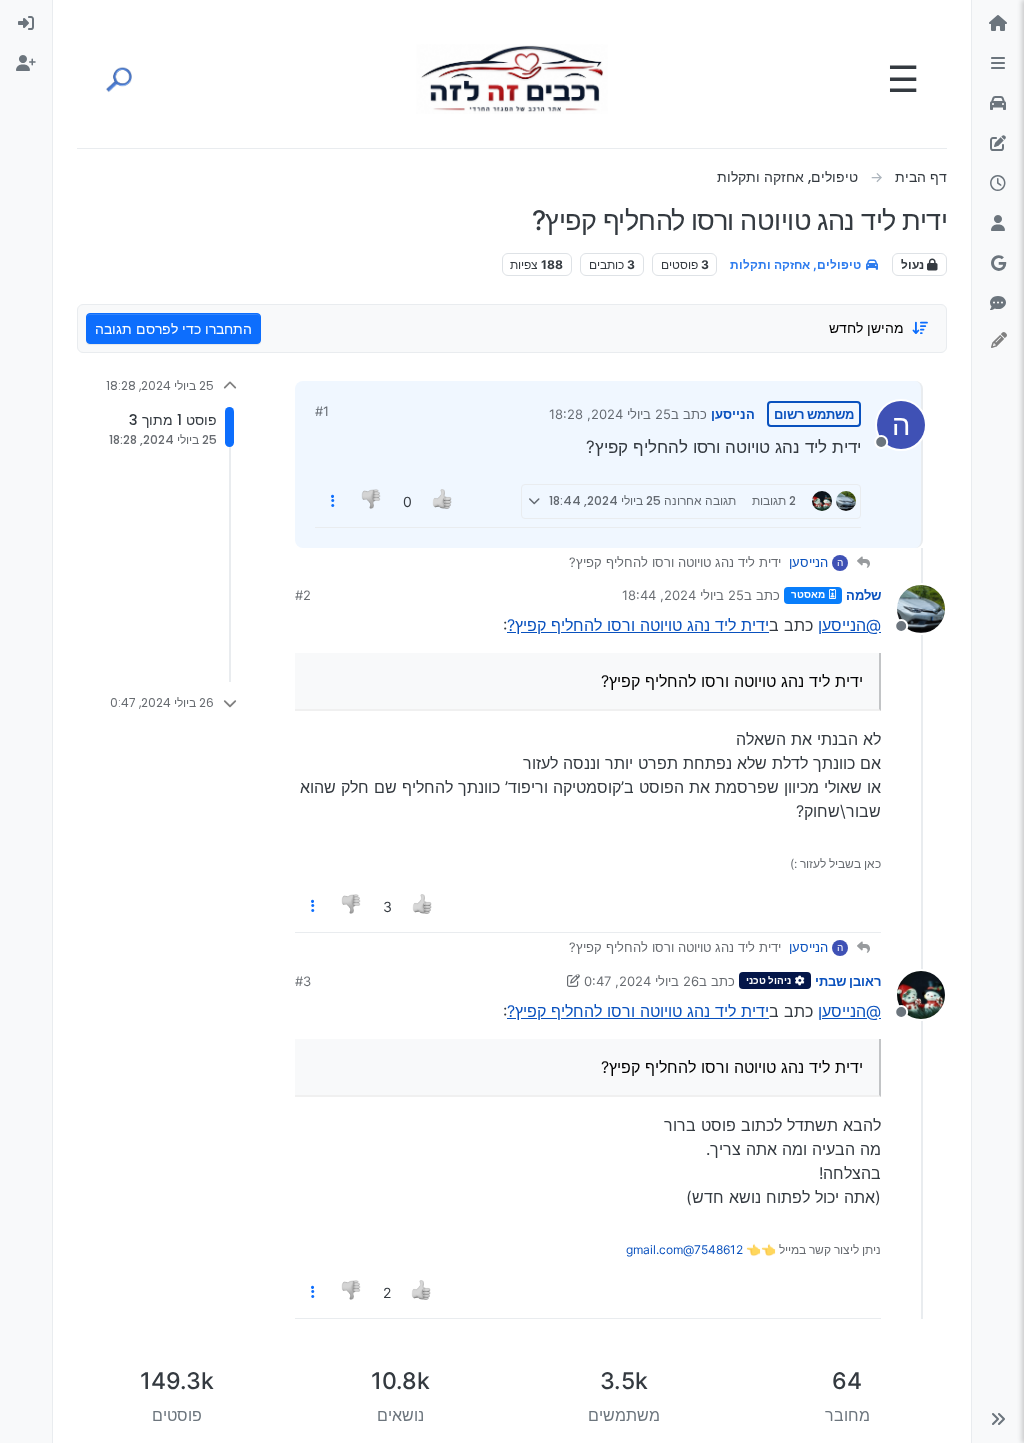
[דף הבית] (998, 24)
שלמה (863, 595)
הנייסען (733, 414)
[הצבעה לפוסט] (443, 501)
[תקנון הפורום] (998, 64)
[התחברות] (26, 24)
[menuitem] (26, 24)
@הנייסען (849, 625)
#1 (322, 411)
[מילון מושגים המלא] (998, 104)
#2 (303, 595)
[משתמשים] (998, 224)
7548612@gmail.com (684, 1249)
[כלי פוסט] (333, 501)
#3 (303, 981)
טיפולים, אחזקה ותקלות (797, 264)
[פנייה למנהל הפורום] (998, 304)
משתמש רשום (814, 414)
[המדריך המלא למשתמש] (998, 144)
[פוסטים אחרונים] (998, 184)
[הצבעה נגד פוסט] (373, 501)
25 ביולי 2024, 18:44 (683, 595)
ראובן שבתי (848, 981)
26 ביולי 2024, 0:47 (641, 981)
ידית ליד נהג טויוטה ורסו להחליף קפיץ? (638, 625)
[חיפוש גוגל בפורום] (998, 264)
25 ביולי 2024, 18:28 (610, 414)
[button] (998, 1419)
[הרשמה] (26, 64)
